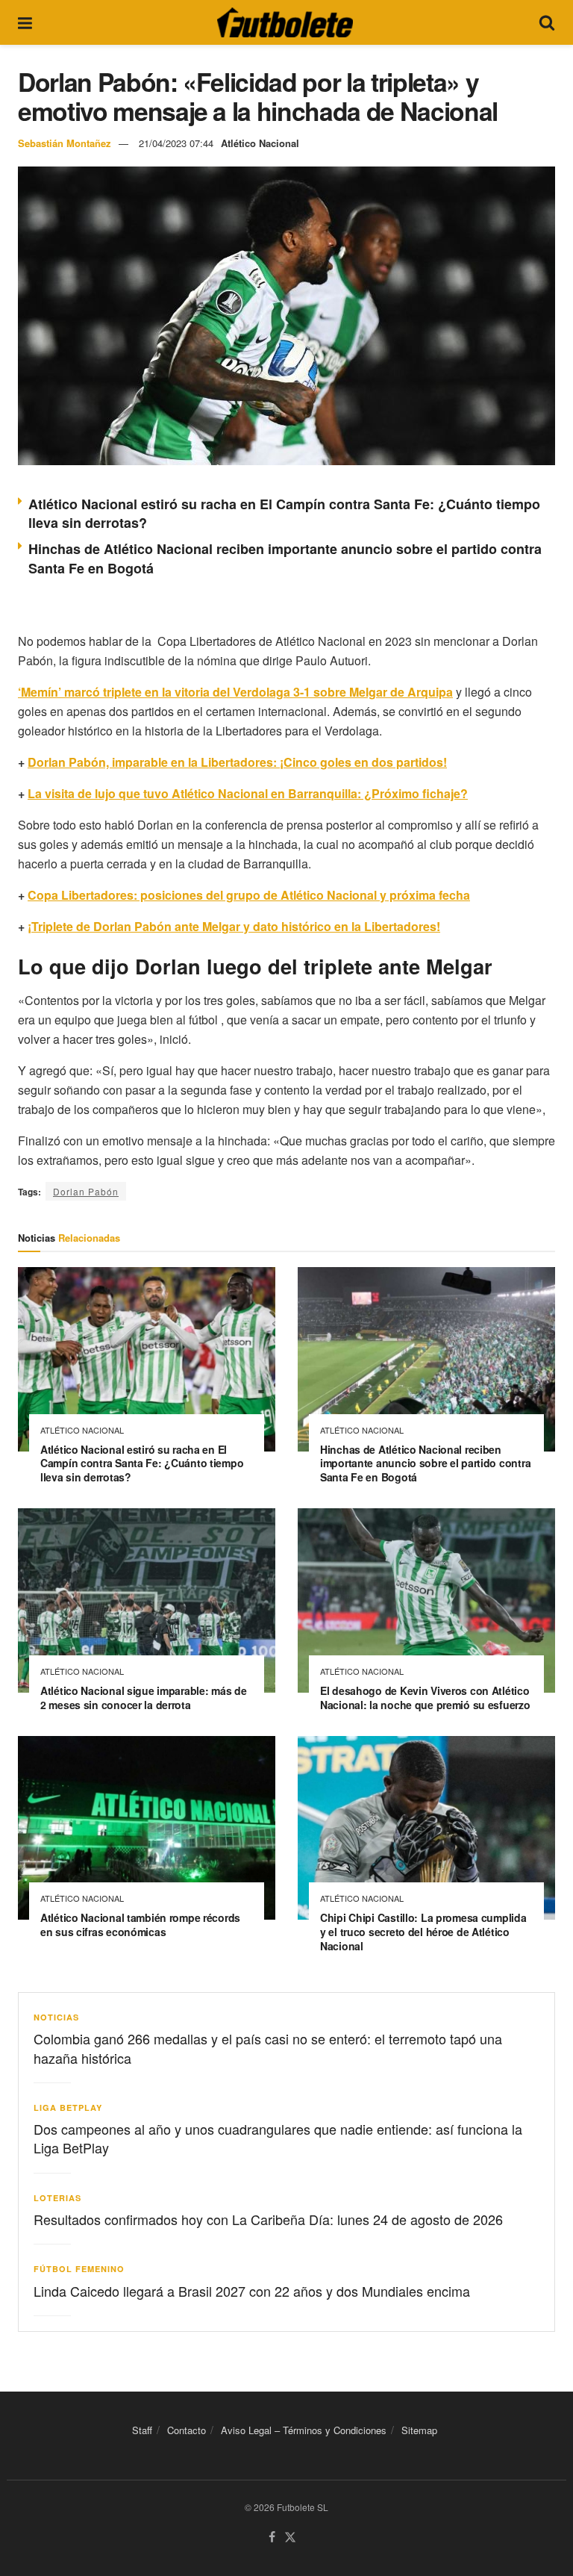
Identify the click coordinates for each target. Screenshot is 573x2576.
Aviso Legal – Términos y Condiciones (304, 2430)
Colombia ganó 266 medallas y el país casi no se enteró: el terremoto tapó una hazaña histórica (268, 2048)
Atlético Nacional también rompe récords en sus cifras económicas (140, 1925)
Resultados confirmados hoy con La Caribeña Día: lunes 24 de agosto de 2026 (268, 2219)
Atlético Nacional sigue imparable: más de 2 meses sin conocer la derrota (144, 1698)
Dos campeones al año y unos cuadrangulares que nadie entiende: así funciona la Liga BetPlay (278, 2138)
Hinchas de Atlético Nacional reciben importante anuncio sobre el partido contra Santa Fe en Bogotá (425, 1463)
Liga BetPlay (68, 2107)
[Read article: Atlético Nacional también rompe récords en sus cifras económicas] (147, 1828)
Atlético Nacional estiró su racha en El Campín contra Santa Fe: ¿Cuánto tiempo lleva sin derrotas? (284, 513)
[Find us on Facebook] (272, 2538)
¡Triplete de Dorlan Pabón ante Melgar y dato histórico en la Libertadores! (234, 926)
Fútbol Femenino (79, 2269)
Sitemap (419, 2430)
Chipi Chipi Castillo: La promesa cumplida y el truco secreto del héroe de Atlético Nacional (423, 1932)
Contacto (187, 2430)
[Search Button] (547, 22)
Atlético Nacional (260, 143)
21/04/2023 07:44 (176, 143)
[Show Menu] (25, 22)
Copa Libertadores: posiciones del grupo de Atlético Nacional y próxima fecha (249, 895)
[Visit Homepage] (285, 22)
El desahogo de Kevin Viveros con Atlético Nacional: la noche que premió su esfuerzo (425, 1698)
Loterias (57, 2198)
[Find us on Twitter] (290, 2538)
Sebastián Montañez (65, 143)
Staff (142, 2430)
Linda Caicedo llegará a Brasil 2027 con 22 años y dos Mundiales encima (252, 2291)
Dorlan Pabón (86, 1191)
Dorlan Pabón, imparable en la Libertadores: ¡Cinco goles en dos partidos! (237, 762)
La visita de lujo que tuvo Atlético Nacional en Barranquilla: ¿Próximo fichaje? (248, 793)
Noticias (56, 2017)
